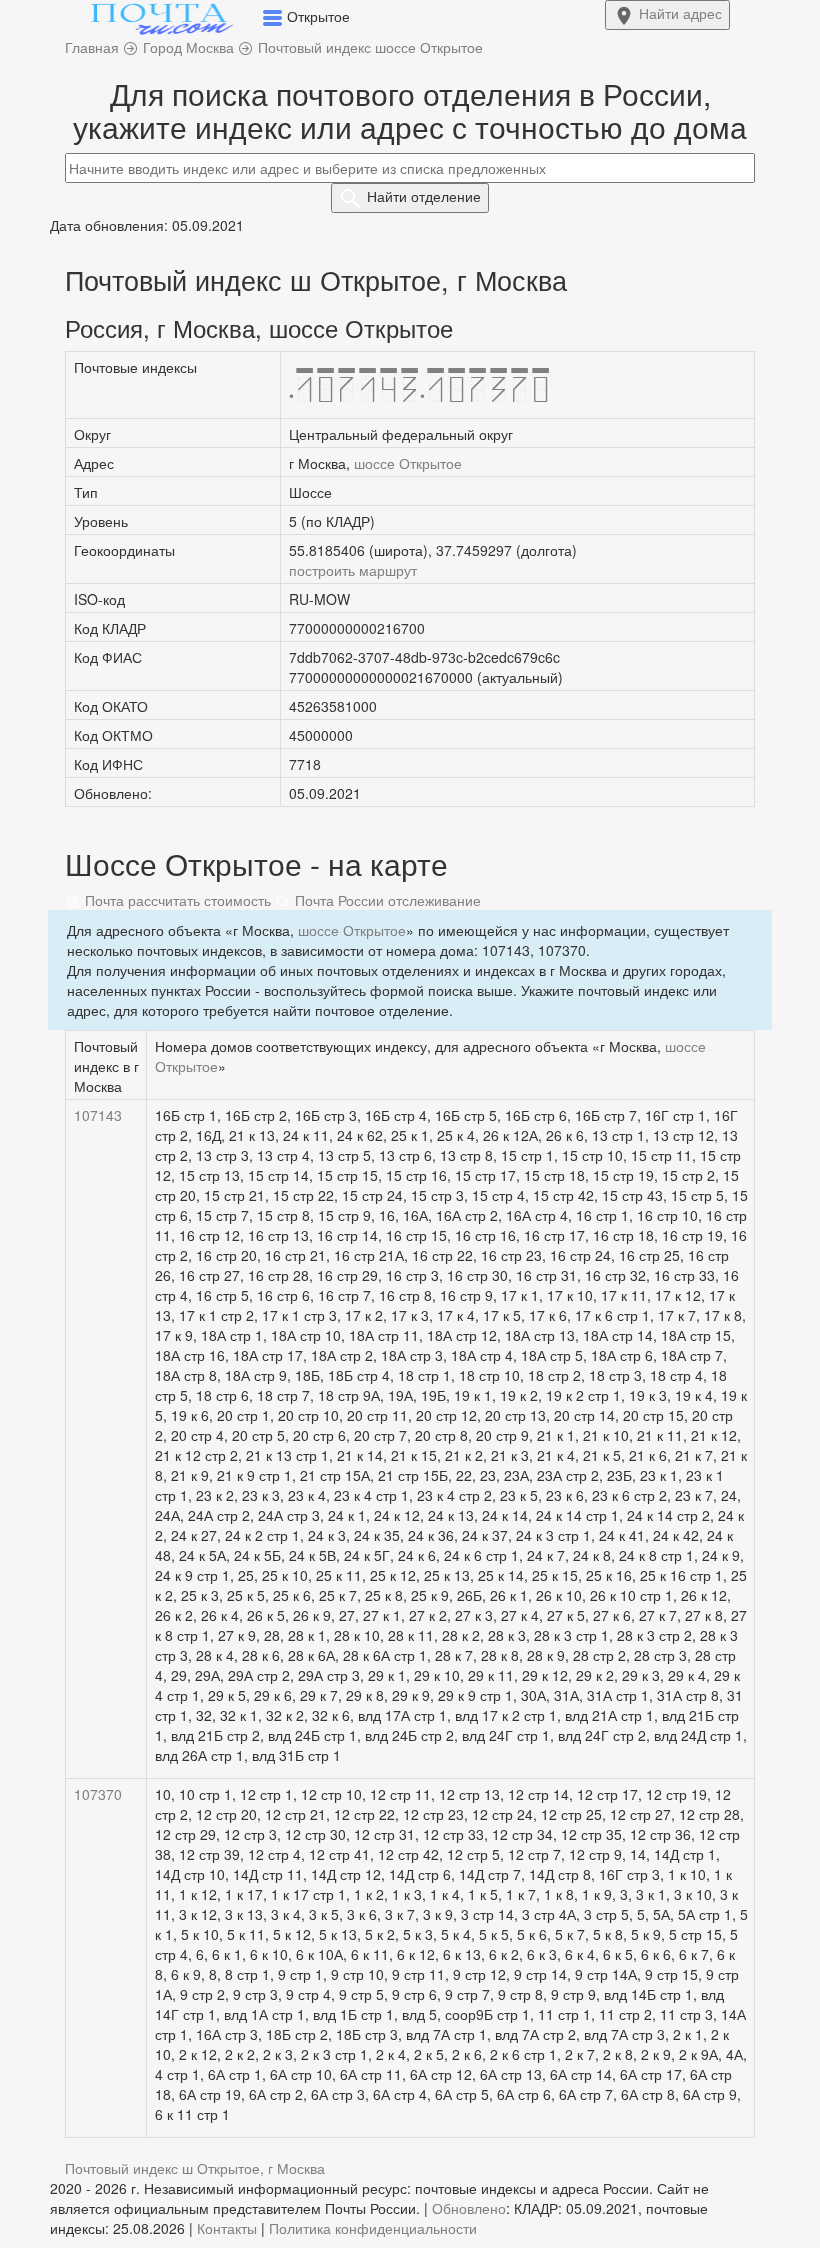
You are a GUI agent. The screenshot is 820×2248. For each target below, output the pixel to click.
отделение (424, 196)
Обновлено (469, 2208)
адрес (680, 13)
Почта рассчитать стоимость (176, 900)
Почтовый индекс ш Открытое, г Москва (195, 2168)
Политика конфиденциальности (373, 2228)
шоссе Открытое (408, 463)
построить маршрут (353, 570)
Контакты (227, 2228)
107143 (98, 1115)
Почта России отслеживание (386, 900)
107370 (98, 1794)
